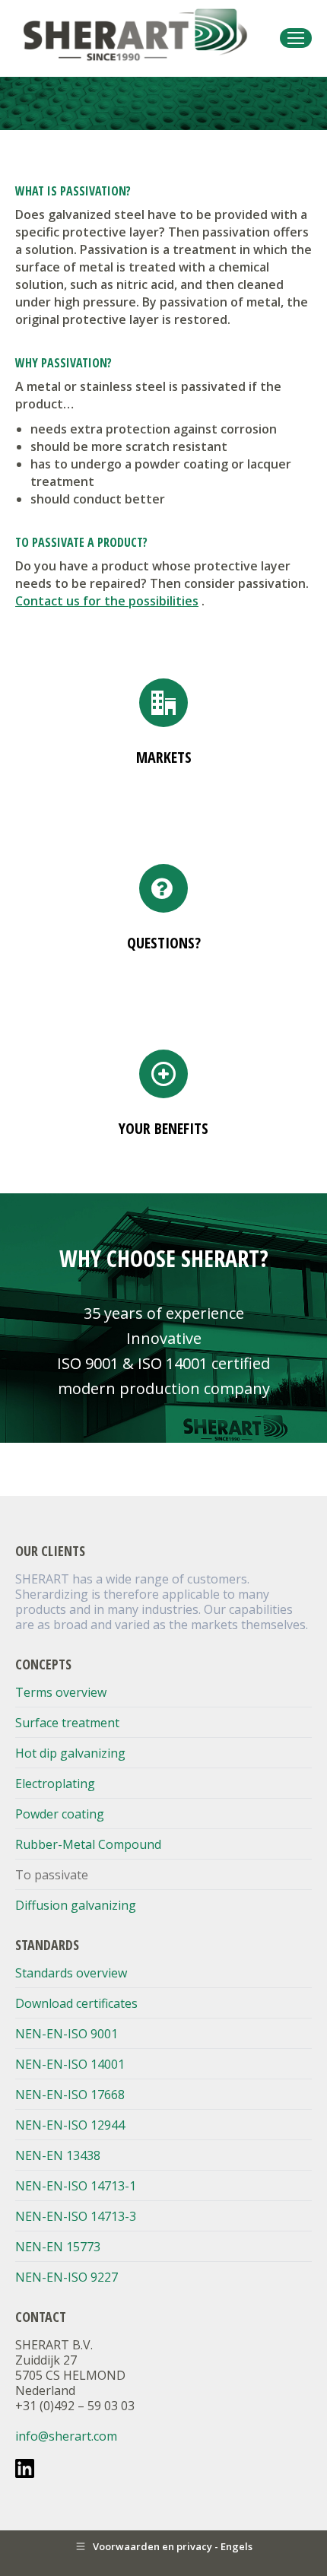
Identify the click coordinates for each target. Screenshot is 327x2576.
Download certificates (76, 2003)
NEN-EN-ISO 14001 (70, 2064)
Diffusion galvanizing (76, 1905)
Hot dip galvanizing (70, 1753)
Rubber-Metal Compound (88, 1844)
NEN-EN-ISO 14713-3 (76, 2216)
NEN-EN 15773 (58, 2247)
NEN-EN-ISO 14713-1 (76, 2186)
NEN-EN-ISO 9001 (67, 2034)
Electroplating (55, 1784)
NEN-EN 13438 (58, 2155)
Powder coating (60, 1814)
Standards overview (71, 1973)
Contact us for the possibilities (107, 601)
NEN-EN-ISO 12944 (70, 2125)
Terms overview (61, 1692)
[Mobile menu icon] (296, 38)
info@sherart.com (66, 2436)
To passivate (52, 1875)
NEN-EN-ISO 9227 (67, 2277)
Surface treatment (67, 1723)
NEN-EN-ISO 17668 (70, 2095)
